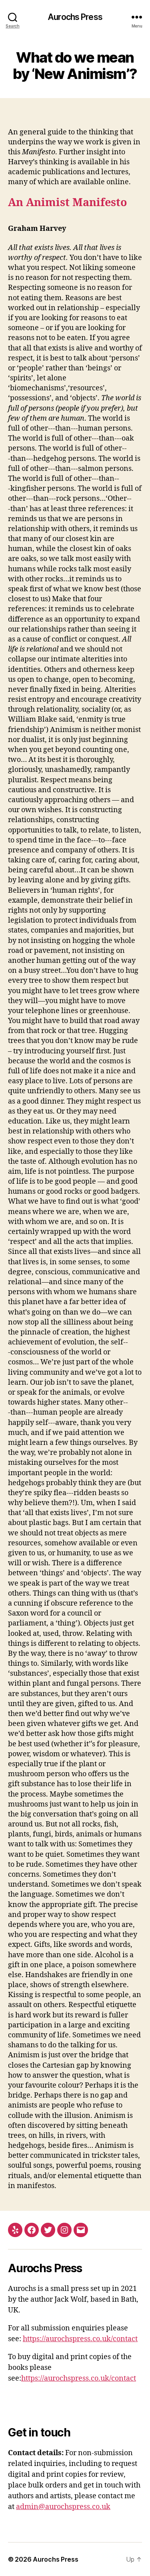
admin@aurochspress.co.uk (63, 2507)
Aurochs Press (75, 17)
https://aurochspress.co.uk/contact (80, 2339)
